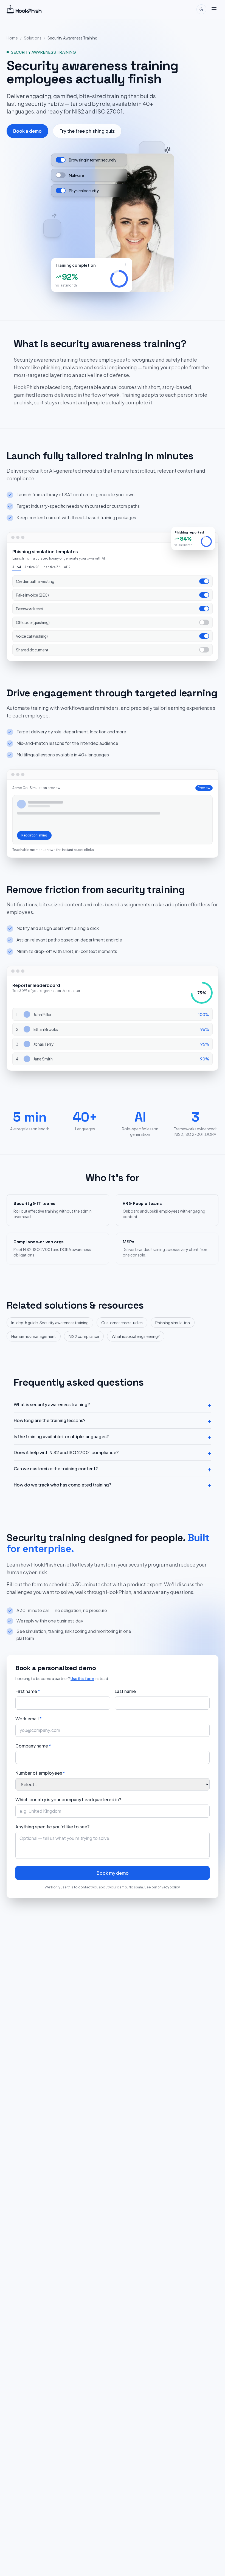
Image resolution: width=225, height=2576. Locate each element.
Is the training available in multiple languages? (113, 1437)
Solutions (33, 38)
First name (28, 1691)
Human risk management (34, 1336)
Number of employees (40, 1773)
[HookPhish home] (24, 9)
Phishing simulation (173, 1323)
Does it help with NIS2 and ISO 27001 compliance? (113, 1452)
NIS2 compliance (84, 1336)
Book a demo (27, 131)
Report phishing (34, 835)
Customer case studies (122, 1323)
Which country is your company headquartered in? (68, 1799)
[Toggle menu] (214, 9)
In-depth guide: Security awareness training (50, 1323)
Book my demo (113, 1873)
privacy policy (169, 1887)
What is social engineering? (136, 1336)
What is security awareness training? (113, 1405)
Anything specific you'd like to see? (52, 1827)
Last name (125, 1691)
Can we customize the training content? (113, 1469)
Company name (33, 1746)
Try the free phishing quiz (87, 131)
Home (12, 38)
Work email (29, 1719)
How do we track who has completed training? (113, 1485)
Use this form (82, 1678)
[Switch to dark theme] (201, 9)
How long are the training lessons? (113, 1420)
